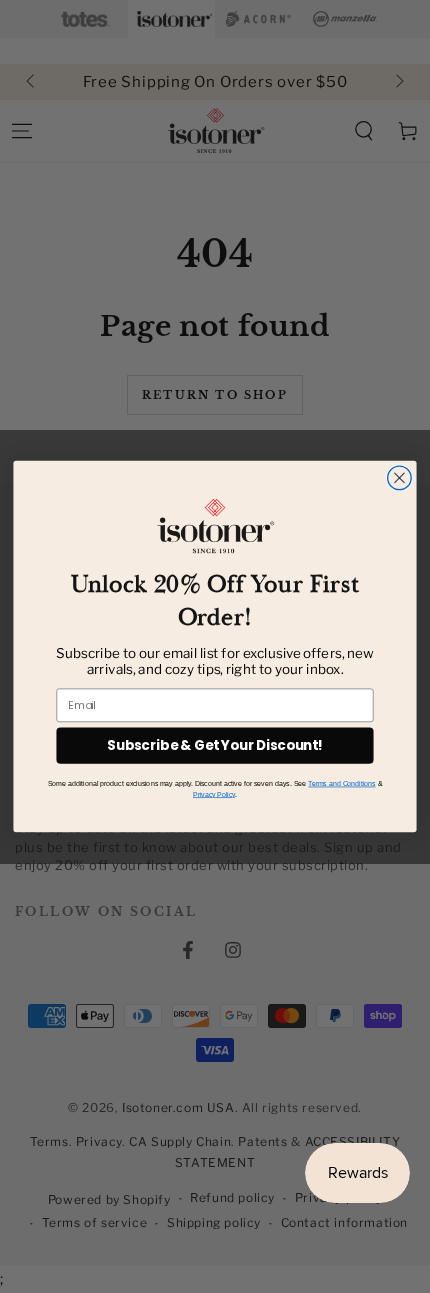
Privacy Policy (214, 794)
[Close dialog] (400, 478)
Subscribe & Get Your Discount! (215, 745)
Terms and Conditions (341, 783)
